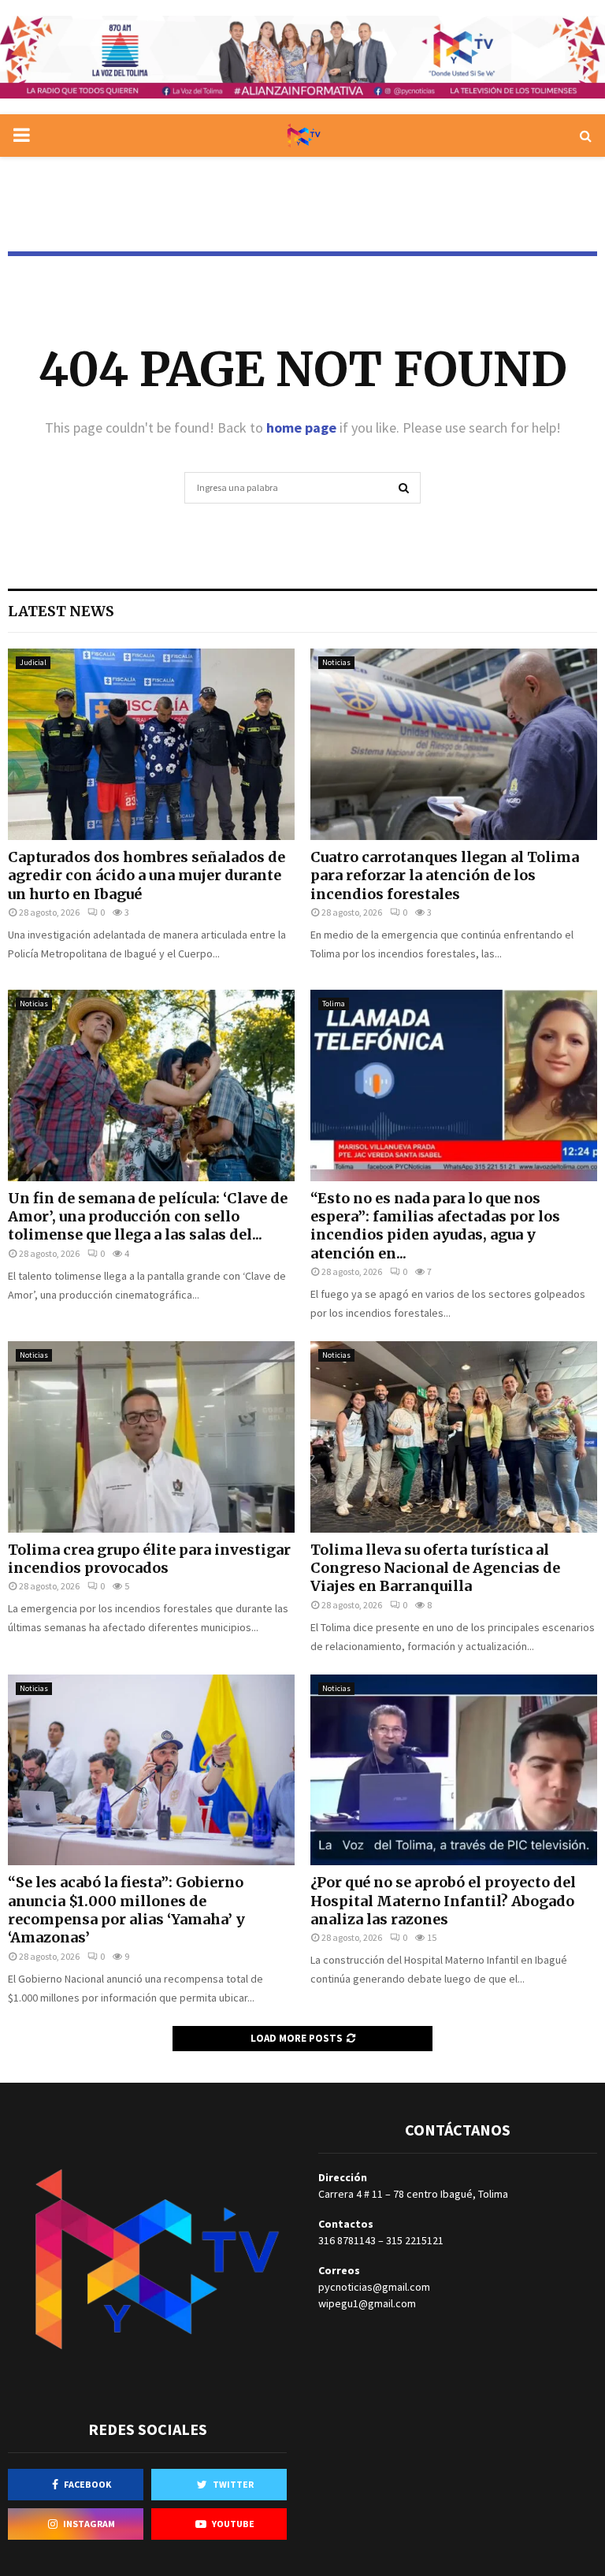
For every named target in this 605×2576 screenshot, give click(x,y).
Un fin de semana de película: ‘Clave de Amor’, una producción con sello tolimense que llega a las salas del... (148, 1217)
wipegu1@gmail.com (367, 2303)
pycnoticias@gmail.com (374, 2287)
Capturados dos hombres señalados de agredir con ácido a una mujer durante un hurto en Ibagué (147, 875)
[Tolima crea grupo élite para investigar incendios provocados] (151, 1437)
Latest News (61, 611)
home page (301, 427)
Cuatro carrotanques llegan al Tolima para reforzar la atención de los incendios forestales (445, 875)
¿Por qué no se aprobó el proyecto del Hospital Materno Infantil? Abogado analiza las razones (443, 1901)
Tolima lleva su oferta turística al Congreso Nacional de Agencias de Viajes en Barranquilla (435, 1568)
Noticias (336, 662)
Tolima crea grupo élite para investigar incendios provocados (149, 1559)
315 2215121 (415, 2240)
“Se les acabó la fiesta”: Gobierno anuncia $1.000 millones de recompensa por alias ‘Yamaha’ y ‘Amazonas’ (126, 1910)
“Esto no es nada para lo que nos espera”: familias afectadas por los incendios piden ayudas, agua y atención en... (435, 1226)
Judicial (33, 662)
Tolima (334, 1004)
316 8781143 (347, 2240)
